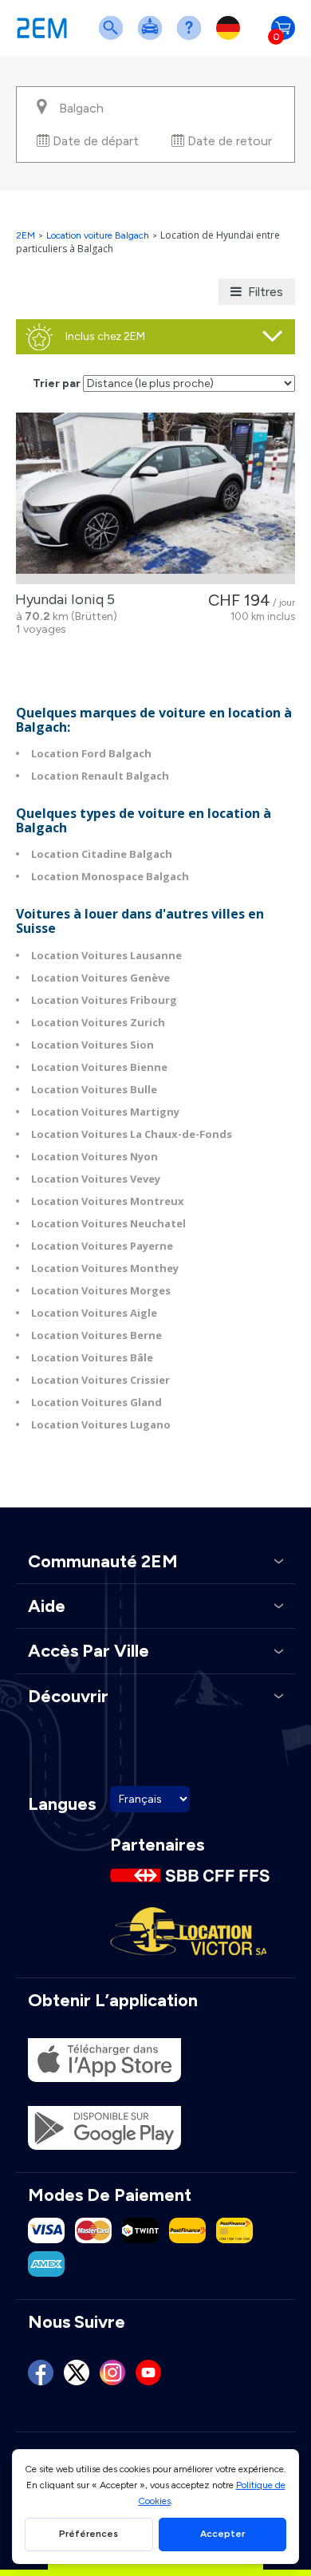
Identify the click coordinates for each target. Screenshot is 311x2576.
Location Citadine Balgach (102, 854)
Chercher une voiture (114, 38)
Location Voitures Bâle (92, 1357)
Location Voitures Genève (100, 978)
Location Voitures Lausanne (106, 955)
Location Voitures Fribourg (104, 1000)
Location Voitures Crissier (100, 1380)
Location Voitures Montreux (108, 1201)
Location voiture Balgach (98, 235)
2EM (26, 235)
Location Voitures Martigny (105, 1112)
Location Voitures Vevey (96, 1179)
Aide (192, 38)
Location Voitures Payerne (102, 1246)
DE (231, 38)
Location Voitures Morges (101, 1290)
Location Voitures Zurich (98, 1022)
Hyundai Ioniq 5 (62, 599)
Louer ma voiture (153, 38)
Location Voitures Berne (96, 1335)
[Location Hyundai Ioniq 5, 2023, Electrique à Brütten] (155, 498)
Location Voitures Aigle (94, 1313)
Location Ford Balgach (91, 753)
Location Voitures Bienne (99, 1067)
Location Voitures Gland (96, 1402)
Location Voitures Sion (93, 1045)
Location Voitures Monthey (105, 1268)
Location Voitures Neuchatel (108, 1223)
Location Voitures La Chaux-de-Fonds (132, 1134)
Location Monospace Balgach (110, 876)
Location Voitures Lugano (101, 1424)
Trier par (57, 383)
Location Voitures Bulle (94, 1089)
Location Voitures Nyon (94, 1156)
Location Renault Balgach (100, 776)
